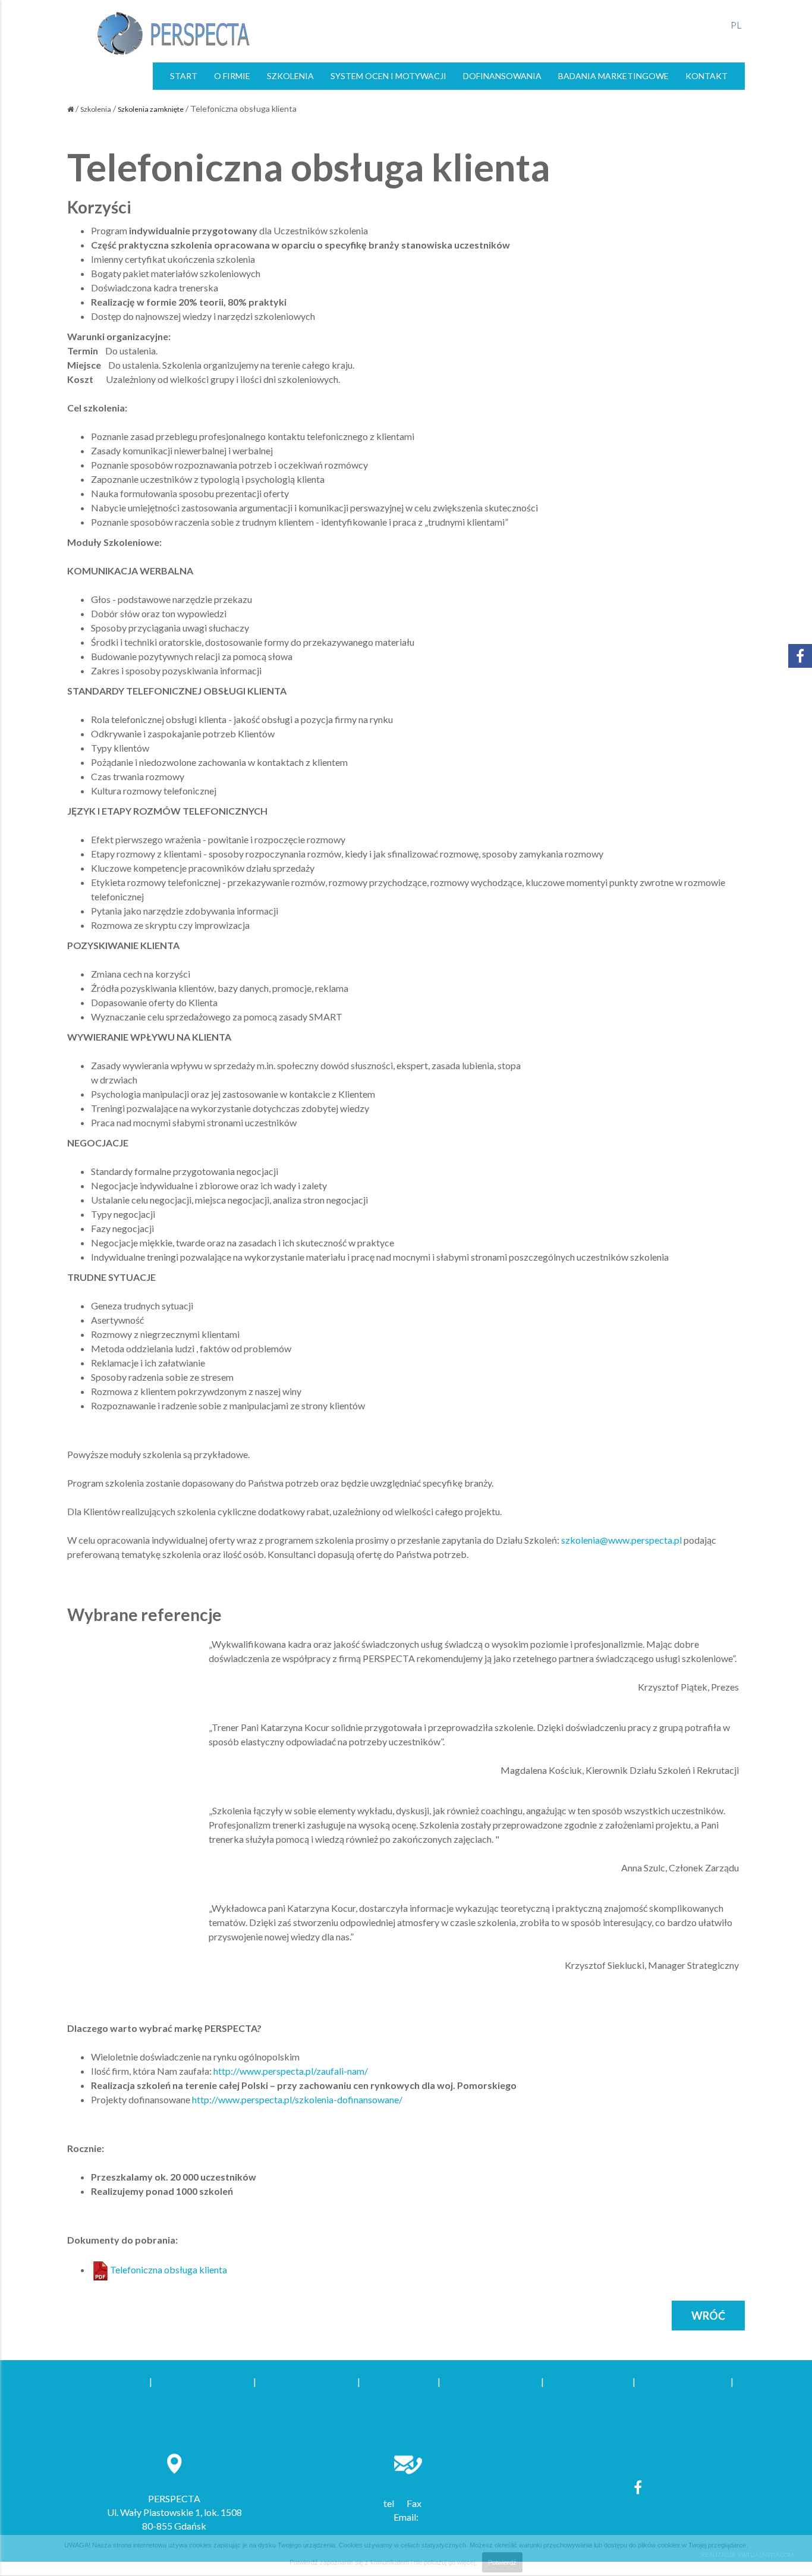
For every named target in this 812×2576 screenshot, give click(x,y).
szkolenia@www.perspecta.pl (621, 1540)
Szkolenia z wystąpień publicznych (138, 2396)
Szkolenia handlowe (107, 2381)
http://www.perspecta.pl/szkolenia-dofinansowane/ (297, 2099)
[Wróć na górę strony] (797, 2551)
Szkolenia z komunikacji (203, 2381)
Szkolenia (96, 109)
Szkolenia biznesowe (588, 2381)
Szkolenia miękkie (399, 2381)
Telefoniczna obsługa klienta (169, 2269)
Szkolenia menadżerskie (307, 2381)
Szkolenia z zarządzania (491, 2381)
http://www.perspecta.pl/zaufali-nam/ (291, 2071)
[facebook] (638, 2487)
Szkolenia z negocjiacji (683, 2381)
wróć (708, 2316)
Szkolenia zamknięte (151, 109)
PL (736, 25)
